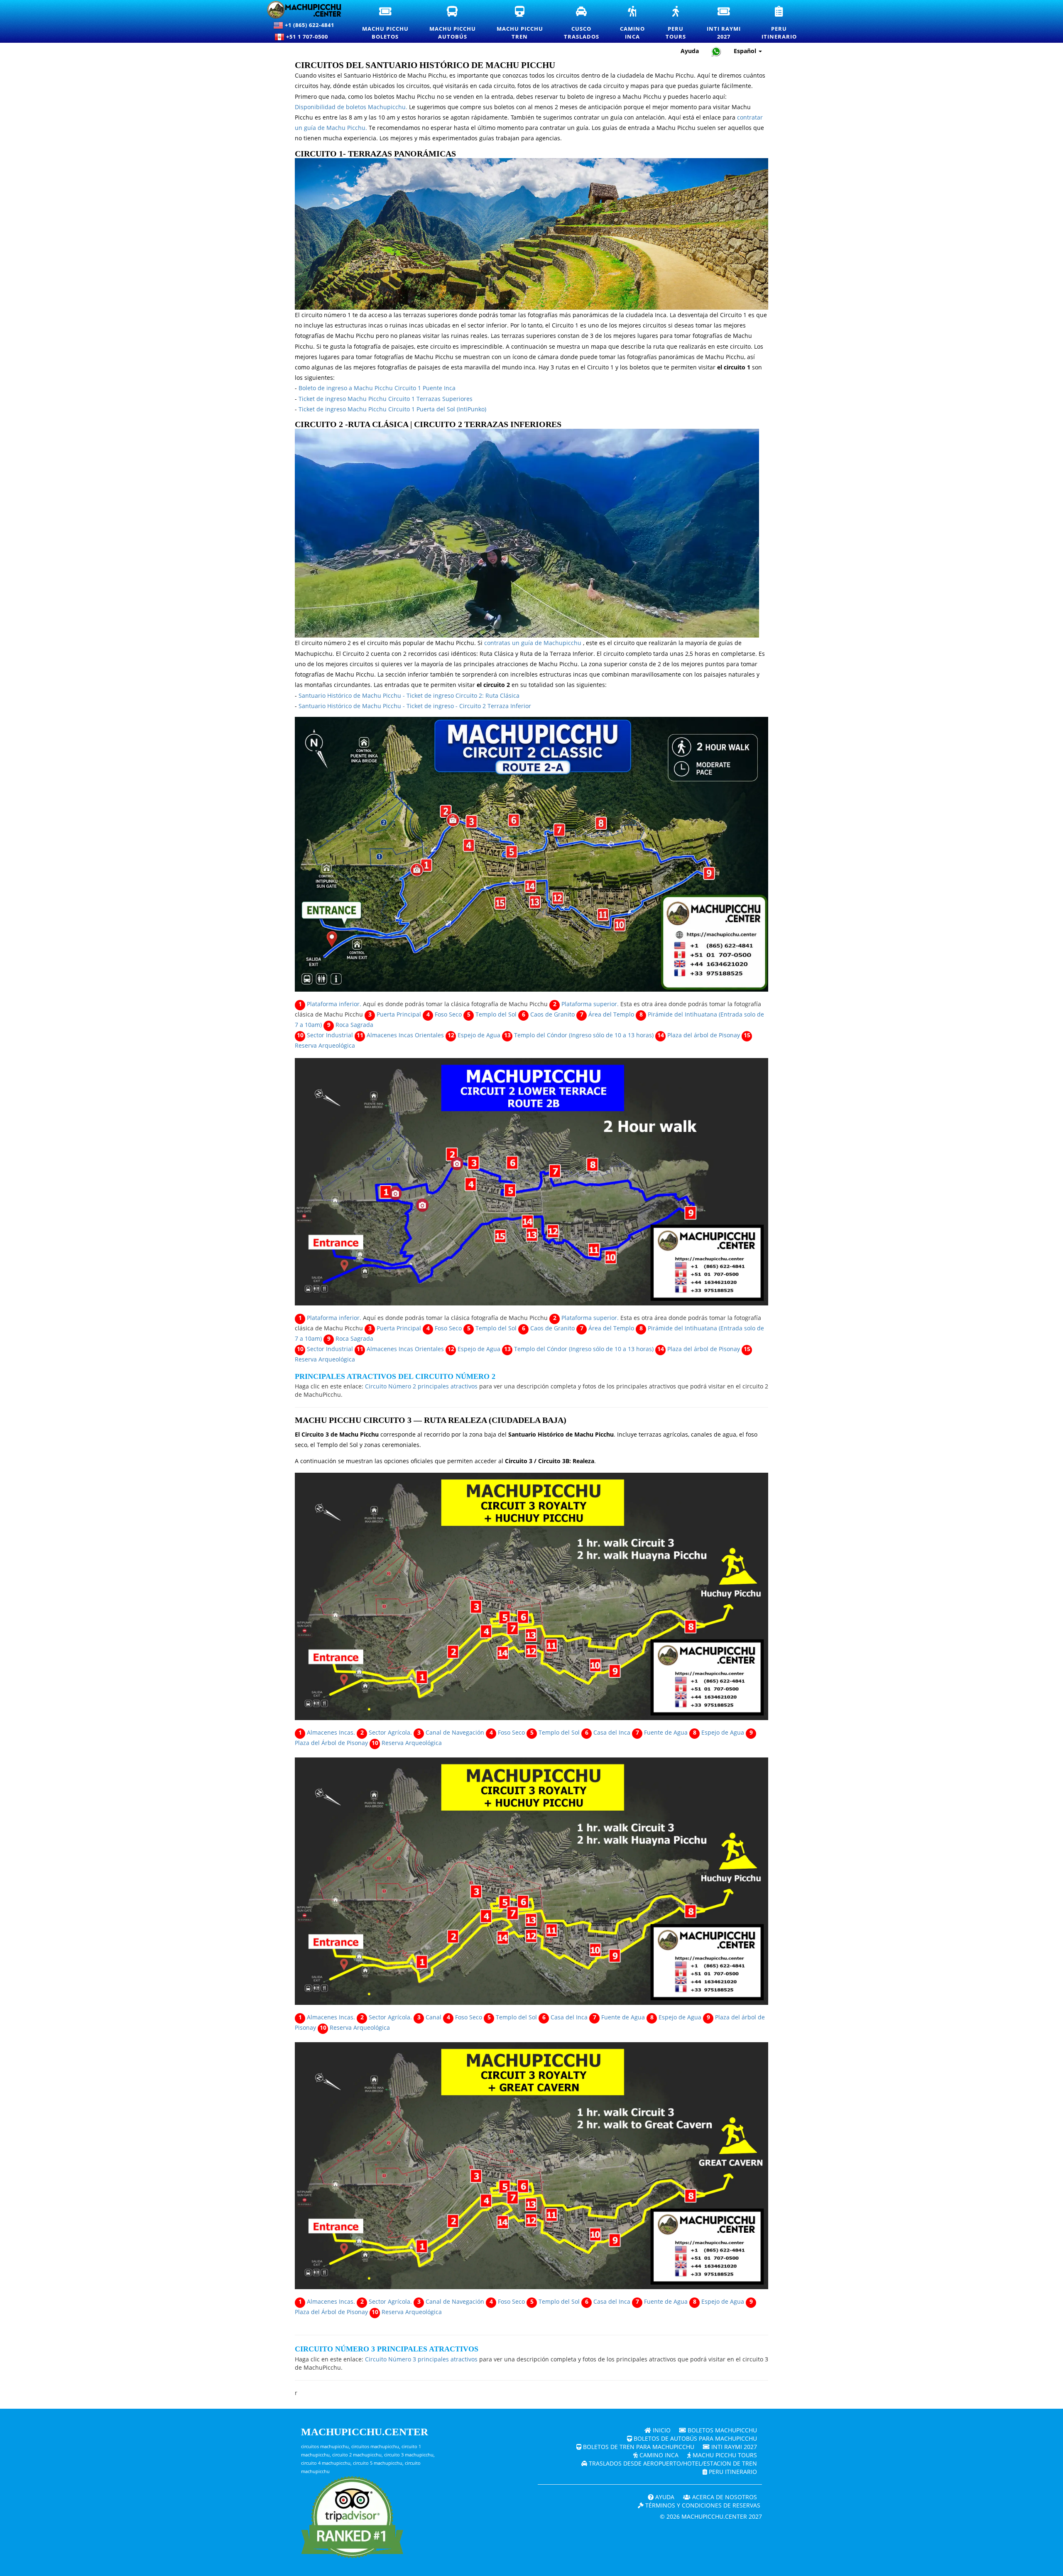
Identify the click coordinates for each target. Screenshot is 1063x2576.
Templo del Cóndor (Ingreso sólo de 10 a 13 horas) (584, 1035)
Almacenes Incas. (331, 1732)
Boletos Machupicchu (721, 2430)
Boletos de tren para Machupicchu (638, 2447)
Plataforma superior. (590, 1004)
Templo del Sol (496, 1014)
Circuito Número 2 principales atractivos (421, 1386)
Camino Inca (658, 2455)
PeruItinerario (784, 23)
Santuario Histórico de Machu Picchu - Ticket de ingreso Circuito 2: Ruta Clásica (409, 695)
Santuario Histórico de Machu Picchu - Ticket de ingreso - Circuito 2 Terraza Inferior (415, 706)
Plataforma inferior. (334, 1004)
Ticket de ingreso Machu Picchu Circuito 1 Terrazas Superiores (386, 399)
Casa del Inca (612, 1732)
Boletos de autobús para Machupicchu (694, 2438)
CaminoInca (638, 23)
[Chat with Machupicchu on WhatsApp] (716, 51)
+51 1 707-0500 (309, 37)
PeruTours (681, 23)
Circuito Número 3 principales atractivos (387, 2349)
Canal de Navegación (455, 1732)
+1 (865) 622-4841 (309, 25)
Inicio (661, 2430)
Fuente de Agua (666, 1732)
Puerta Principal (399, 1014)
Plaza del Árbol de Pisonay (331, 1743)
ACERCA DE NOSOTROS (724, 2497)
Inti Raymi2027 (729, 23)
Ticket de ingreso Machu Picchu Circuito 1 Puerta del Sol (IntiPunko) (392, 409)
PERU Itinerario (732, 2472)
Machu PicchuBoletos (391, 23)
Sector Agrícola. (390, 1732)
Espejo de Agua (479, 1035)
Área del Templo (611, 1014)
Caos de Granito (552, 1014)
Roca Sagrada (354, 1025)
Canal (434, 2017)
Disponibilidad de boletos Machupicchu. (351, 107)
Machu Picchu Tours (724, 2455)
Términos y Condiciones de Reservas (702, 2505)
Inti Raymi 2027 (733, 2447)
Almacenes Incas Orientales (405, 1035)
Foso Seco (448, 1014)
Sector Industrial (330, 1035)
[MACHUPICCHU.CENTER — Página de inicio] (304, 10)
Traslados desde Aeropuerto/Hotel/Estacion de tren (672, 2463)
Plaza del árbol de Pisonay (704, 1035)
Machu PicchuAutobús (458, 23)
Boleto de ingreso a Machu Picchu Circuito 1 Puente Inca (377, 388)
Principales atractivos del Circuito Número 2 (395, 1376)
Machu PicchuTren (525, 23)
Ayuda (690, 51)
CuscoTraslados (587, 23)
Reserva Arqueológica (325, 1045)
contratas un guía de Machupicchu (533, 643)
